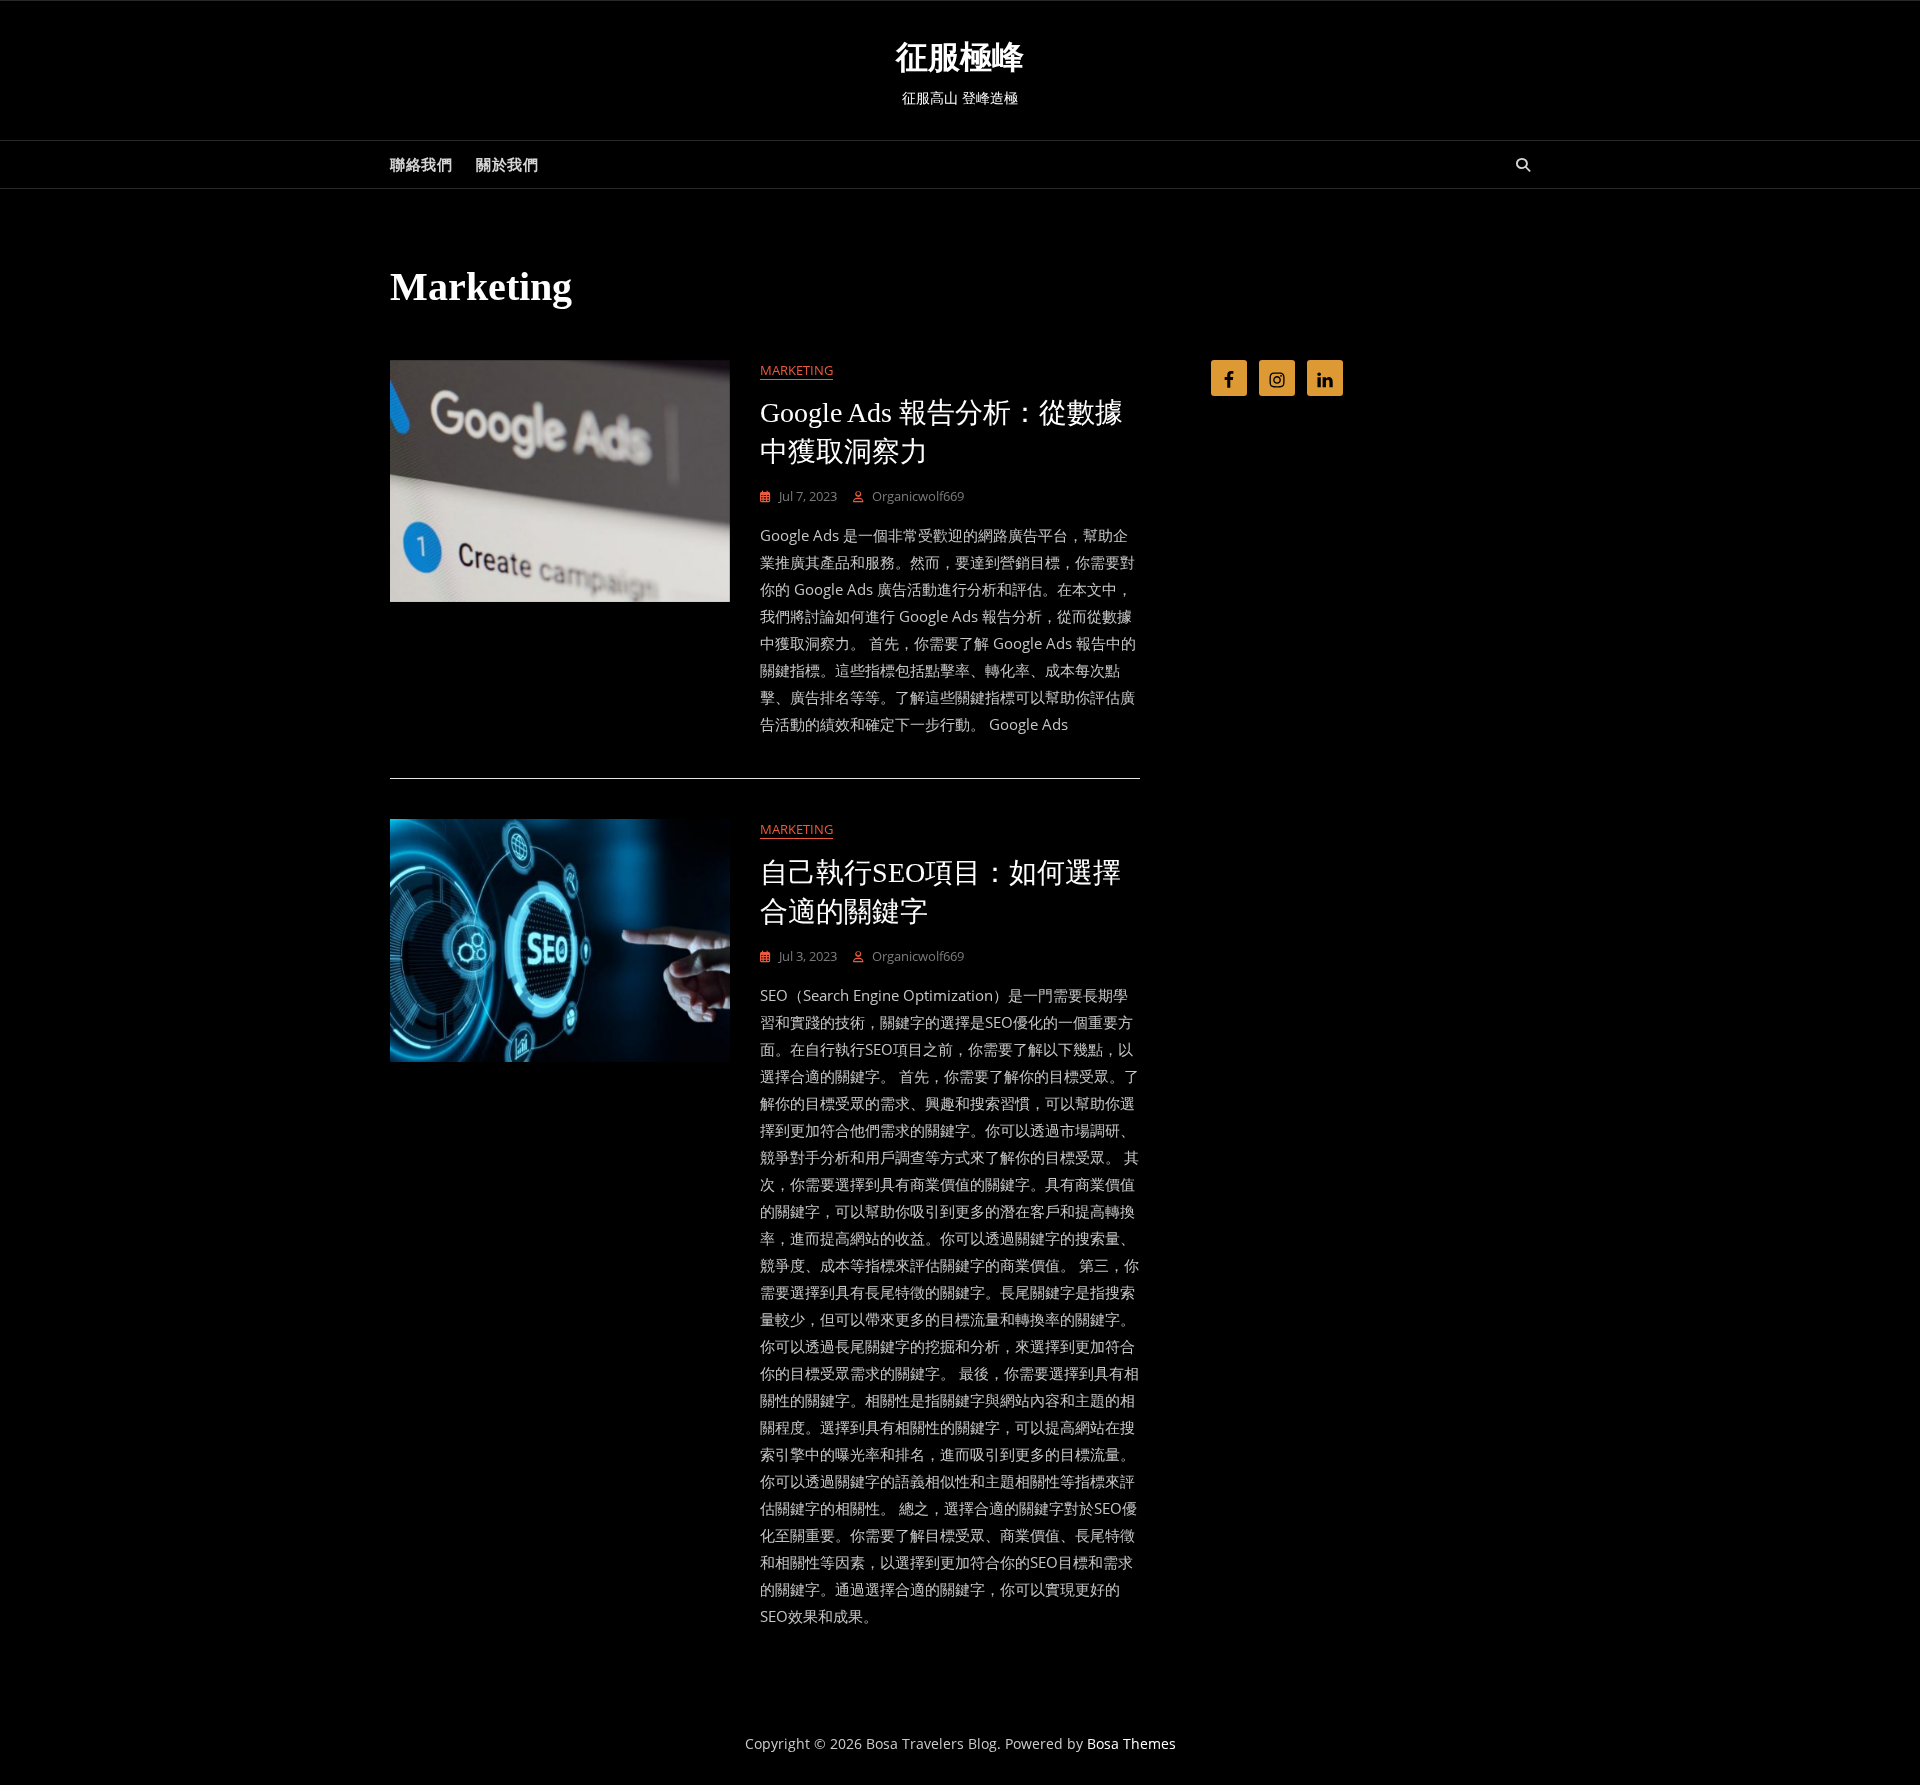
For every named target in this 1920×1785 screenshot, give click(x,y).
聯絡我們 (421, 164)
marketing (796, 370)
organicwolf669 (918, 496)
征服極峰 (960, 57)
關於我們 (507, 164)
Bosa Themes (1131, 1743)
